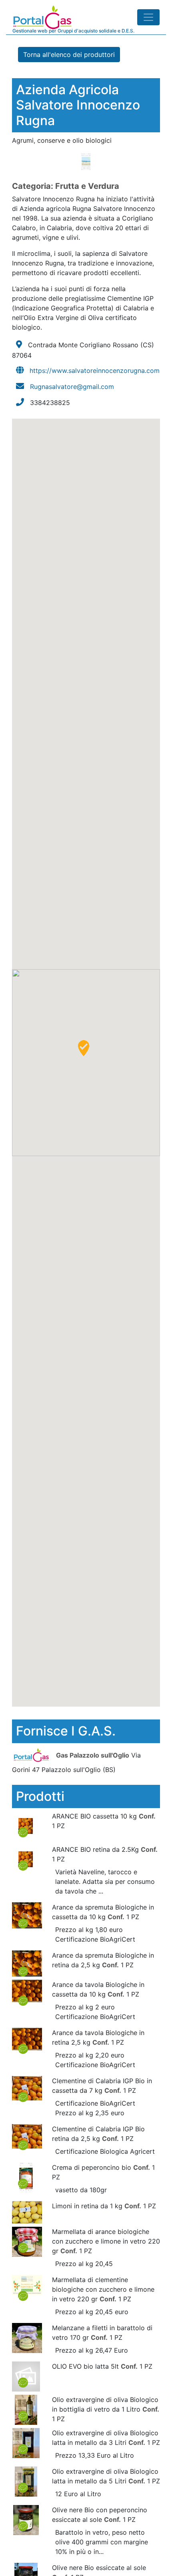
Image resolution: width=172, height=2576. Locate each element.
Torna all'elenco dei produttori (69, 55)
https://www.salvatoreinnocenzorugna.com (95, 371)
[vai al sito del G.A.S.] (33, 1755)
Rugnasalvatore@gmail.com (72, 387)
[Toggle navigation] (148, 17)
